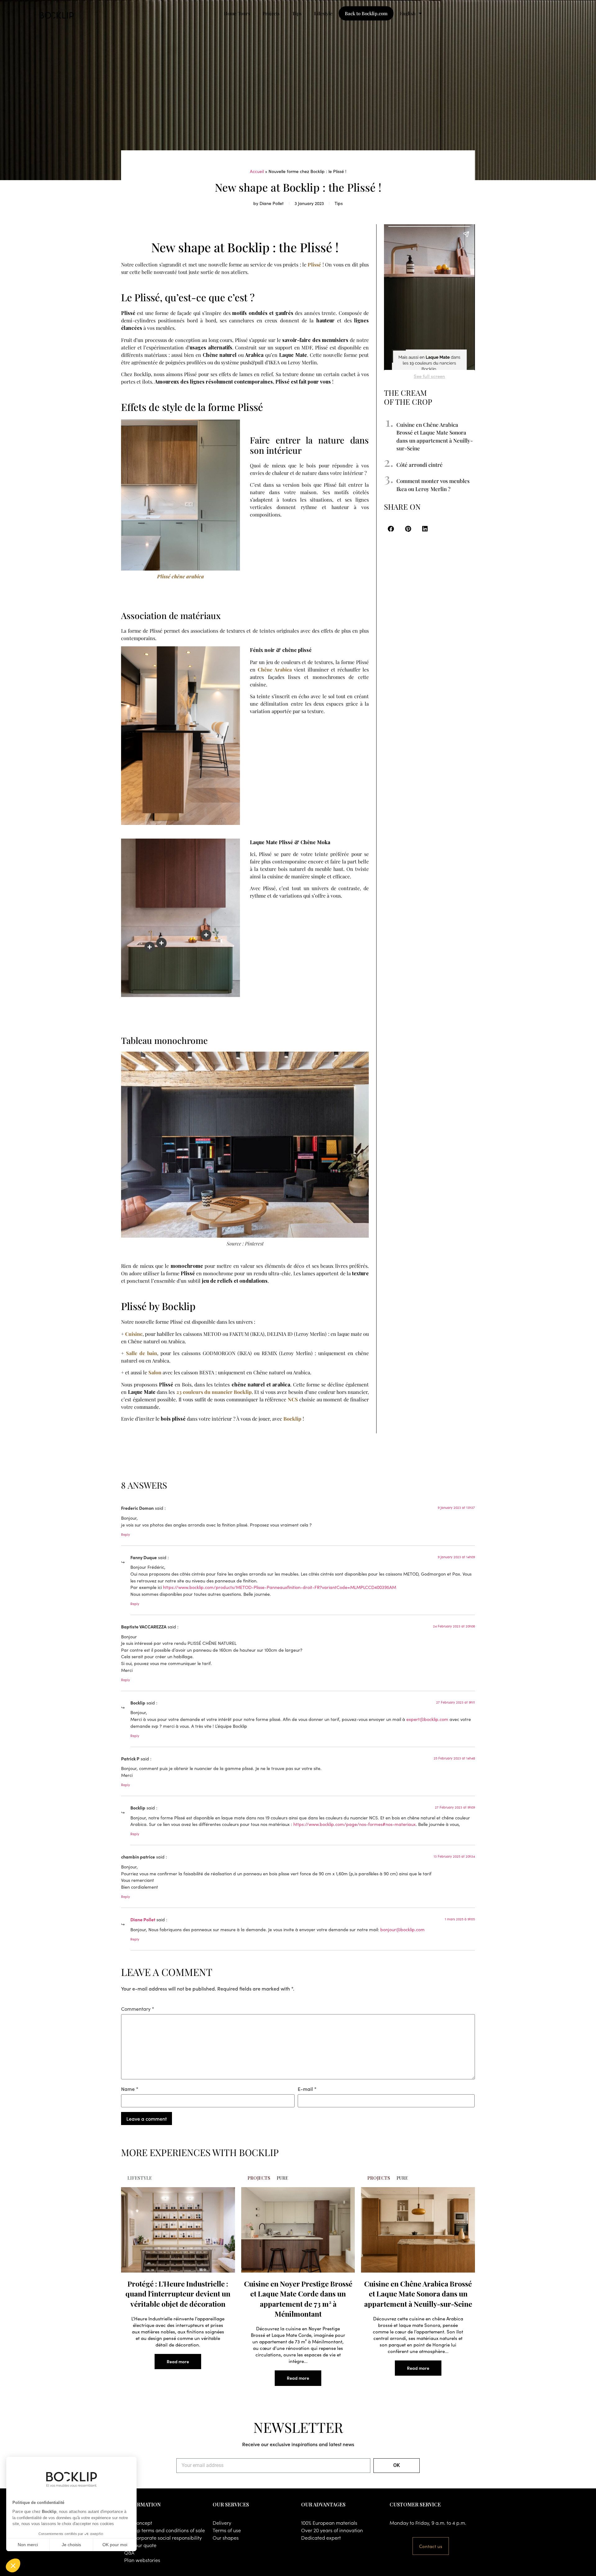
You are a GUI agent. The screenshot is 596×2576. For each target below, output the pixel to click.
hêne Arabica (276, 669)
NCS (293, 1399)
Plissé (314, 264)
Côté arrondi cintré (420, 464)
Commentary (138, 2009)
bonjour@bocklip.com (402, 1929)
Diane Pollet (143, 1919)
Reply (126, 1534)
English (408, 13)
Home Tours (237, 13)
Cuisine (134, 1334)
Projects (271, 13)
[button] (391, 529)
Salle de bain (142, 1353)
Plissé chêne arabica (181, 576)
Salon (155, 1372)
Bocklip (292, 1419)
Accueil (257, 171)
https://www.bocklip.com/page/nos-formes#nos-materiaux (354, 1824)
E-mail (307, 2089)
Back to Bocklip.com (366, 13)
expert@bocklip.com (427, 1719)
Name (130, 2089)
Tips (297, 13)
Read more (178, 2361)
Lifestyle (323, 13)
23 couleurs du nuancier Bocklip (214, 1392)
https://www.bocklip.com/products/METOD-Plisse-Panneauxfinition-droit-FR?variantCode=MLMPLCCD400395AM (280, 1587)
